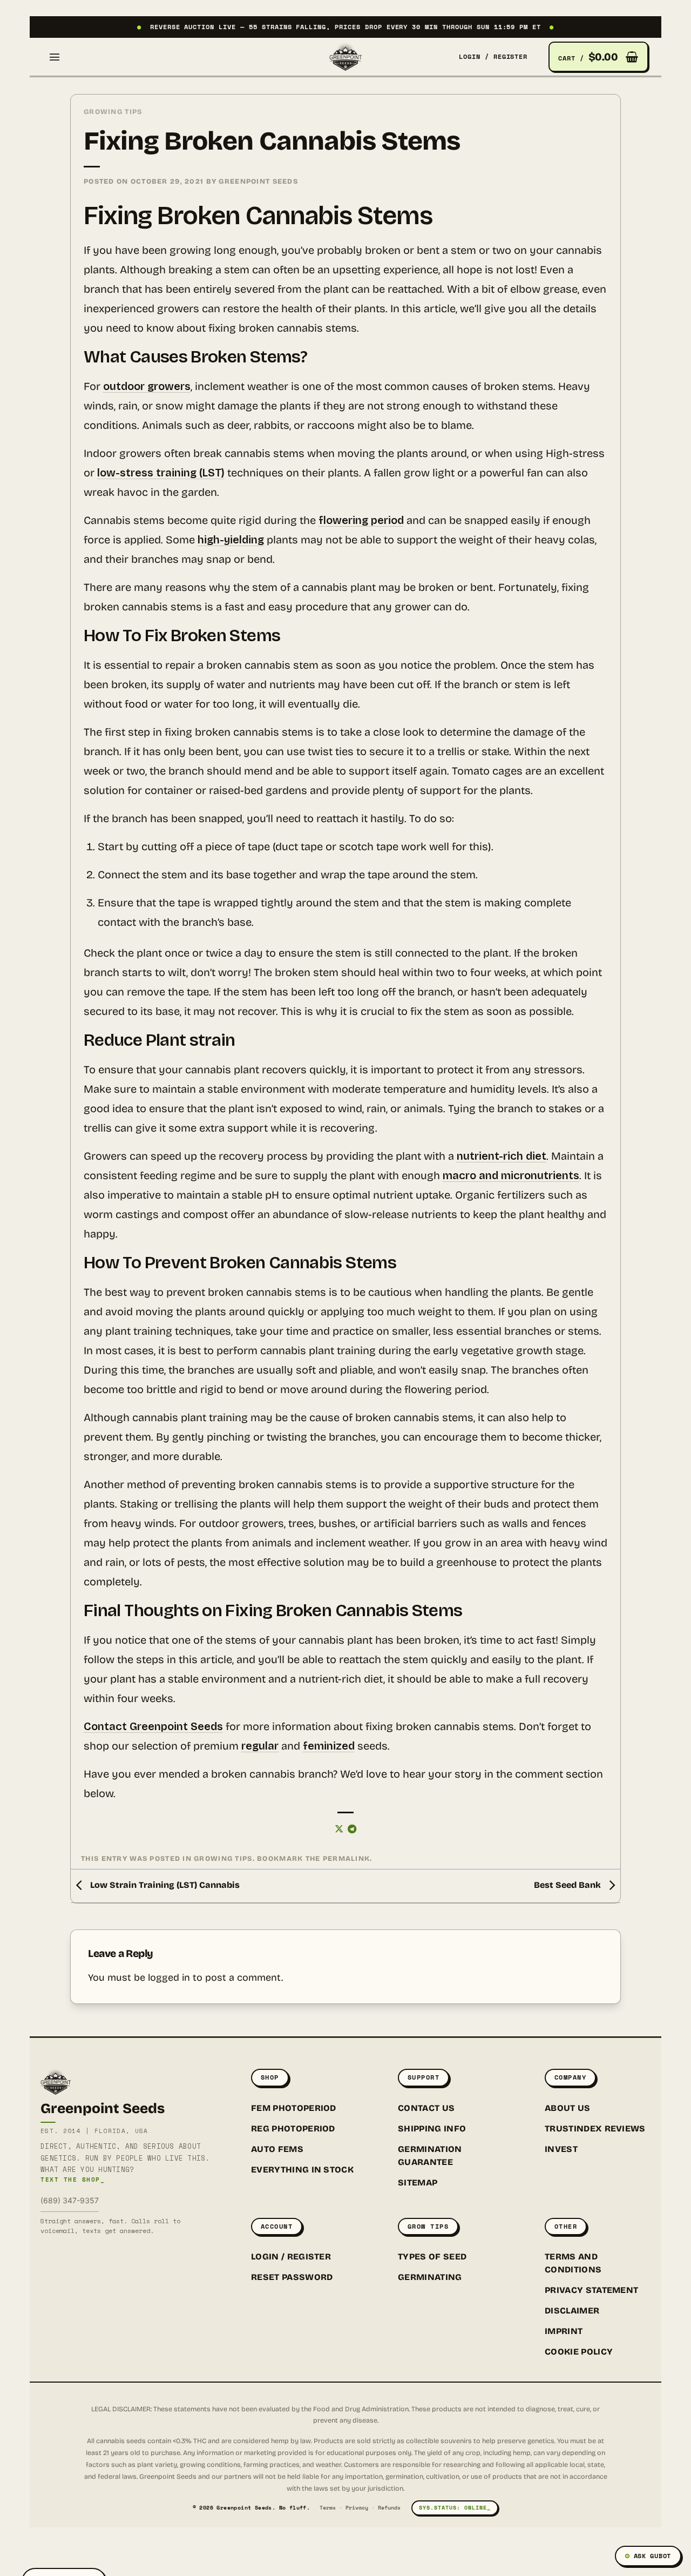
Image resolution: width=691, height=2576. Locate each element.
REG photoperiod (293, 2128)
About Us (568, 2108)
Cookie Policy (579, 2352)
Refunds (389, 2508)
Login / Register (291, 2256)
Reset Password (292, 2277)
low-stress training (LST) (161, 473)
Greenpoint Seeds (258, 181)
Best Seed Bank (568, 1885)
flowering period (361, 520)
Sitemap (418, 2182)
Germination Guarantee (430, 2155)
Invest (561, 2149)
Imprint (564, 2331)
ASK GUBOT (652, 2556)
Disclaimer (572, 2311)
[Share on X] (339, 1830)
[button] (55, 57)
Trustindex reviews (595, 2128)
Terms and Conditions (573, 2263)
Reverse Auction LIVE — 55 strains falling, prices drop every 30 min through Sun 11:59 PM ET (345, 27)
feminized (329, 1746)
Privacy (357, 2508)
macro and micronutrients (511, 1175)
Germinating (430, 2277)
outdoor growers (147, 386)
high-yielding (231, 540)
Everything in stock (302, 2170)
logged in (169, 1978)
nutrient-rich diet (502, 1156)
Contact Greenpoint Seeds (153, 1726)
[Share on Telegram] (352, 1830)
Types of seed (432, 2256)
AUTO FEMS (277, 2149)
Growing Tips (113, 112)
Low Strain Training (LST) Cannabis (164, 1885)
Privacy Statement (591, 2290)
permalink (347, 1858)
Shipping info (432, 2128)
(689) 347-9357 (70, 2200)
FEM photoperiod (294, 2108)
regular (260, 1746)
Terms (328, 2508)
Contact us (426, 2108)
